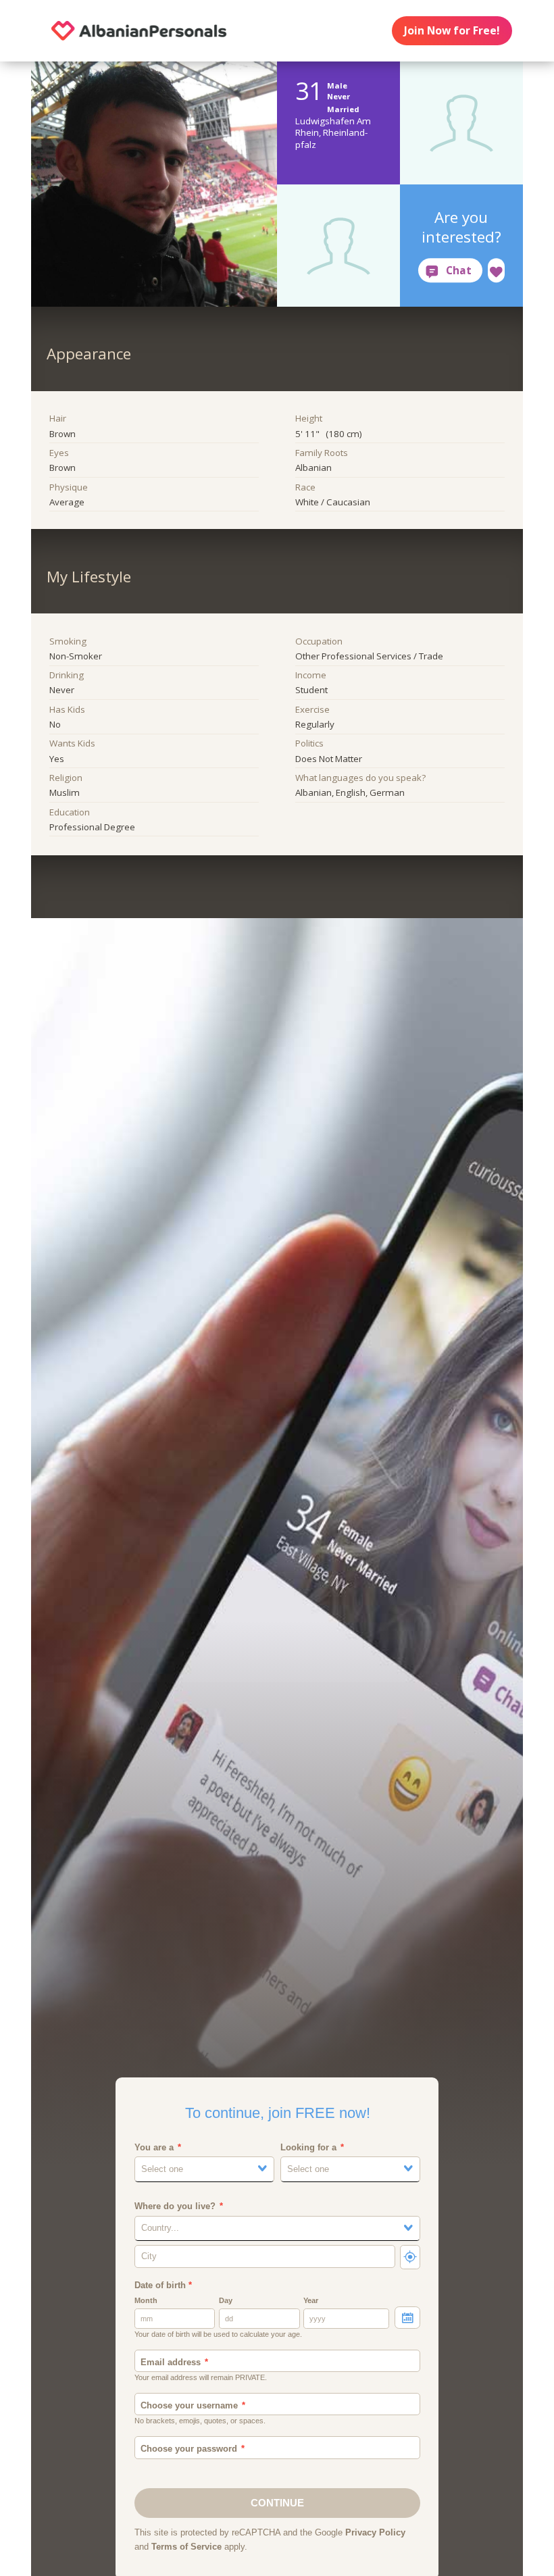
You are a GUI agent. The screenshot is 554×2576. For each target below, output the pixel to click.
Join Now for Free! (452, 30)
